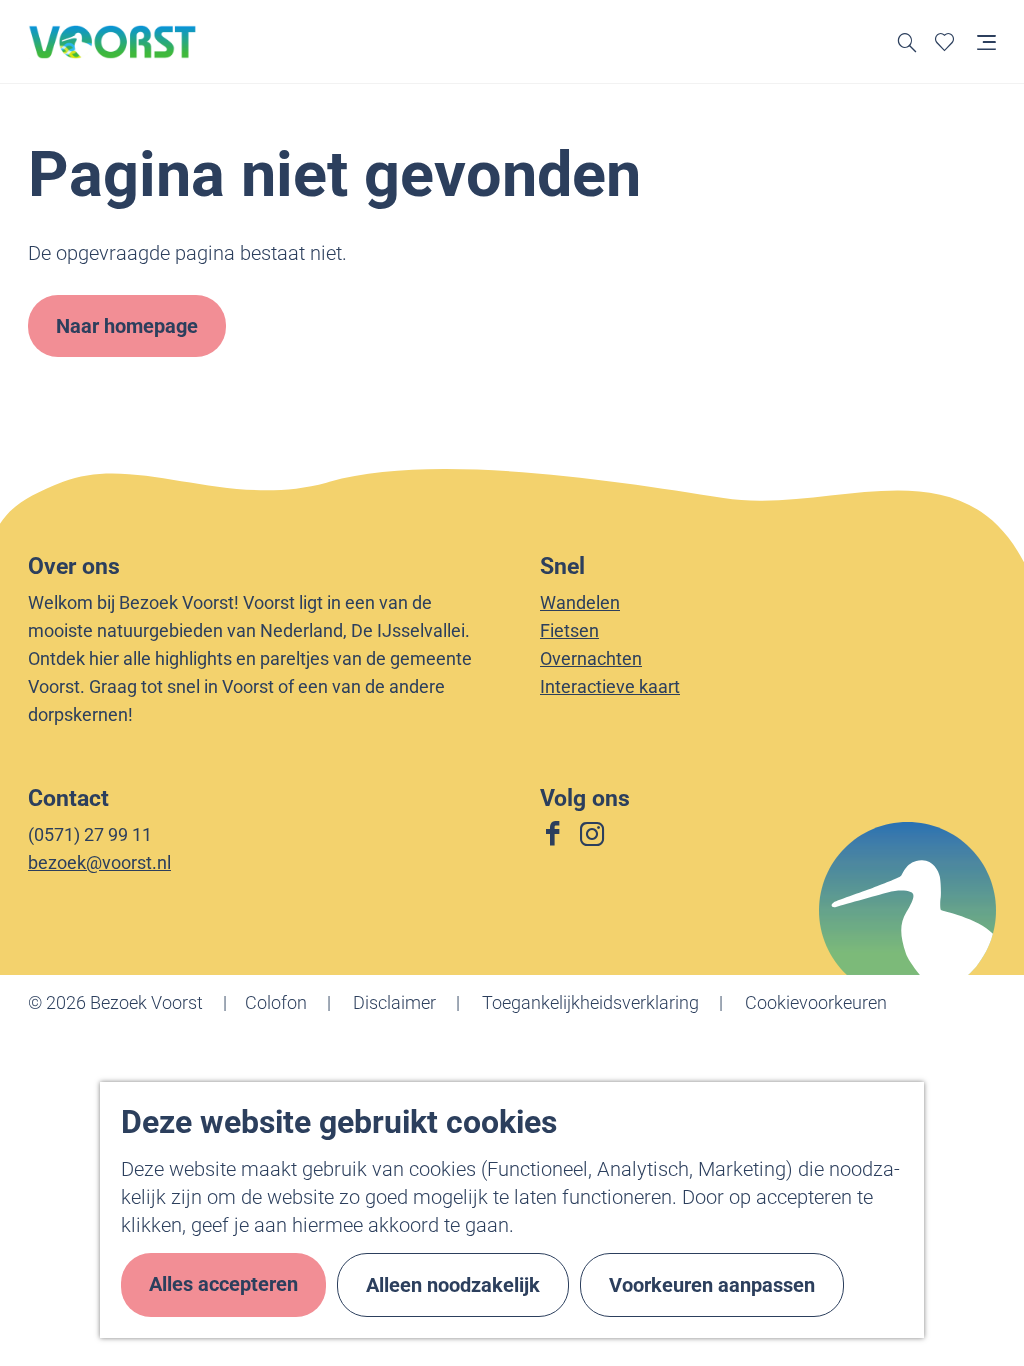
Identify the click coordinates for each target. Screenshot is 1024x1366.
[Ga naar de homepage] (113, 42)
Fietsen (569, 630)
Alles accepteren (223, 1284)
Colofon (276, 1002)
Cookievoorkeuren (816, 1002)
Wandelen (580, 602)
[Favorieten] (944, 41)
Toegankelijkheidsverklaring (590, 1002)
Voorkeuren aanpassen (712, 1285)
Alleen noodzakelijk (453, 1285)
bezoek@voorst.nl (99, 862)
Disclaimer (394, 1002)
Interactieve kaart (610, 686)
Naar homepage (127, 326)
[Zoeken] (907, 41)
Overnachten (591, 658)
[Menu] (986, 41)
